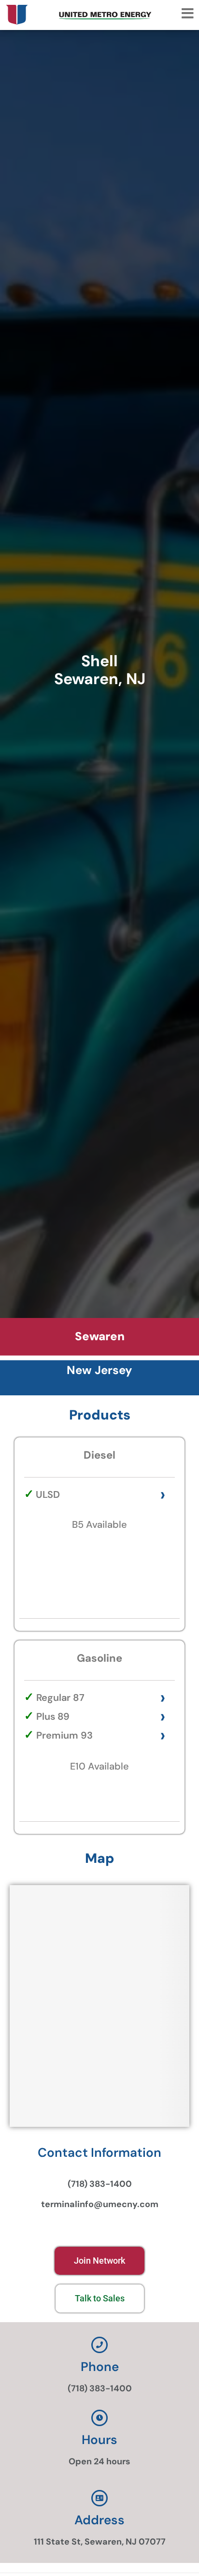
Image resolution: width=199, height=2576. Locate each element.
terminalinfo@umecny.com (100, 2204)
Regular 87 (60, 1698)
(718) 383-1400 (100, 2184)
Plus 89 (53, 1716)
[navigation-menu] (187, 14)
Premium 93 (64, 1735)
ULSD (48, 1494)
